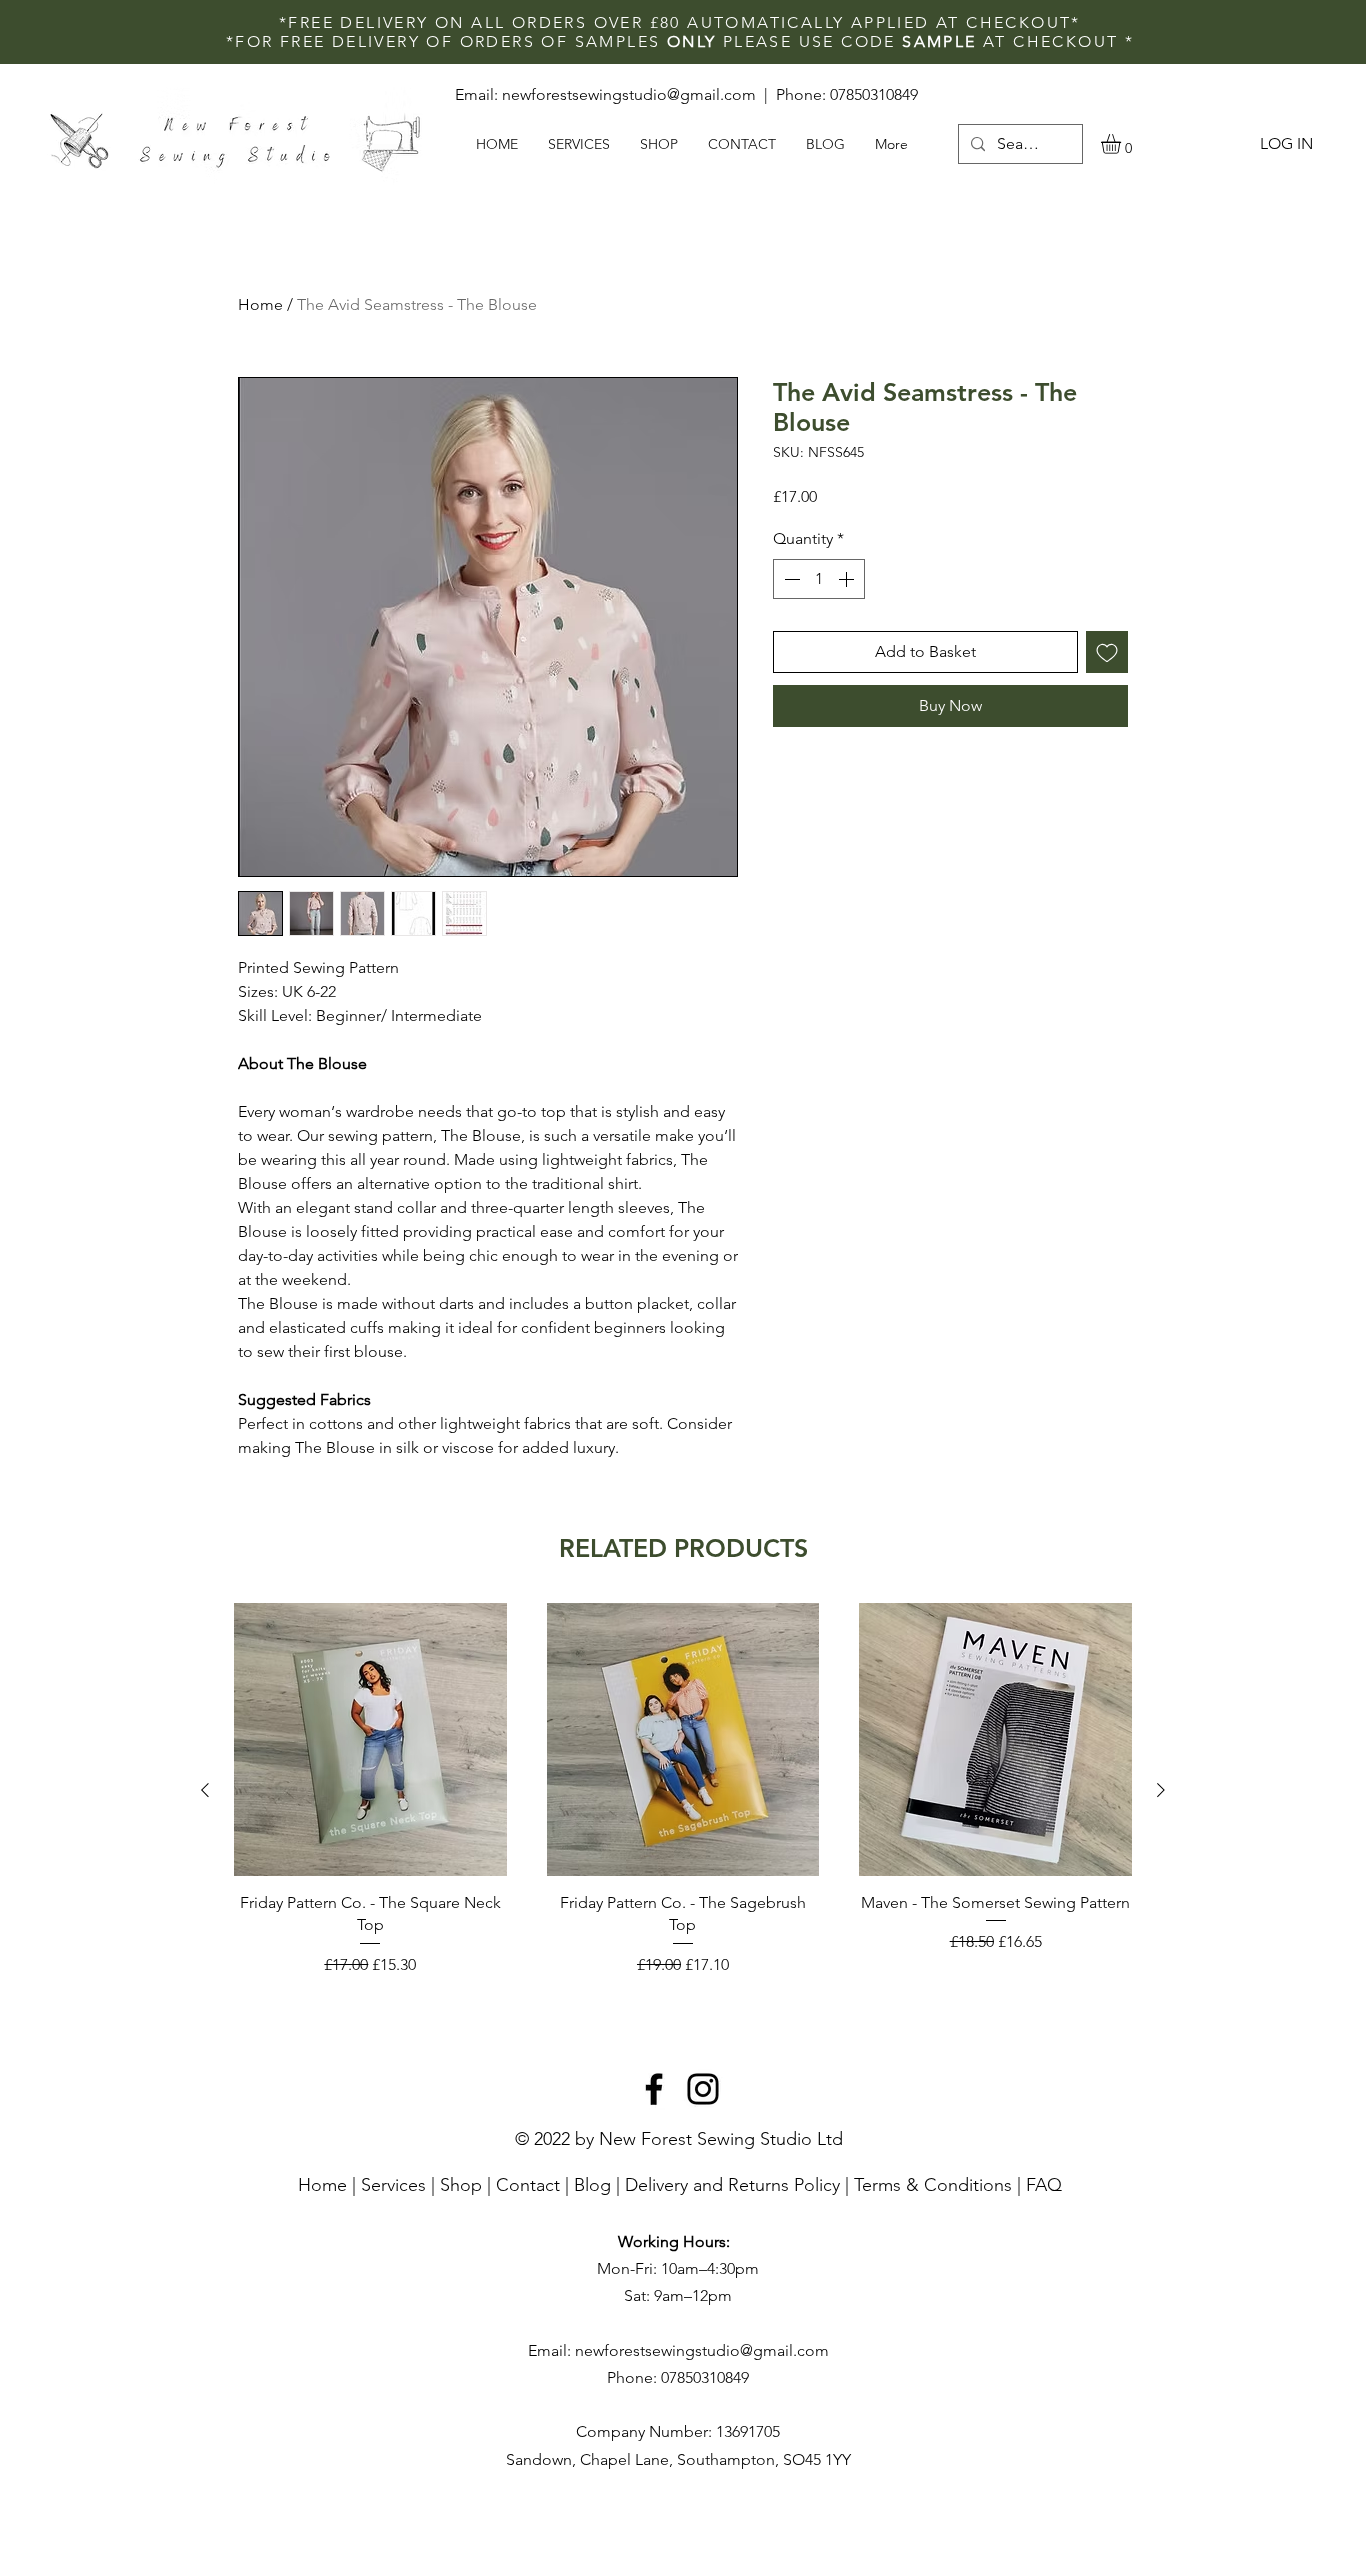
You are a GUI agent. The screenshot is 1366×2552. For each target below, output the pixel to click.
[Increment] (848, 579)
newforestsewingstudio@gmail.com (629, 94)
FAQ (1044, 2185)
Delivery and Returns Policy (732, 2185)
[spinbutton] (819, 579)
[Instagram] (703, 2089)
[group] (683, 1789)
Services (393, 2185)
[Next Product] (1161, 1790)
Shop (461, 2185)
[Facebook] (654, 2089)
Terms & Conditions (933, 2185)
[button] (1122, 144)
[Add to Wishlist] (1107, 652)
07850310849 (874, 94)
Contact (528, 2185)
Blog (592, 2185)
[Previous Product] (205, 1790)
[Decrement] (790, 579)
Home (260, 304)
